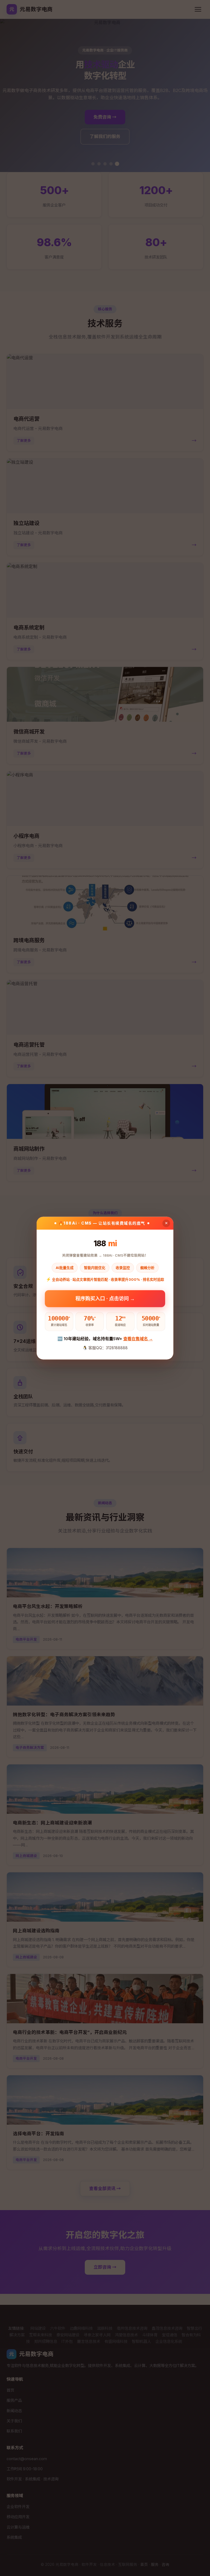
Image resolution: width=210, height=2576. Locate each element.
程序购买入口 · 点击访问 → (105, 1298)
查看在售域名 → (138, 1339)
